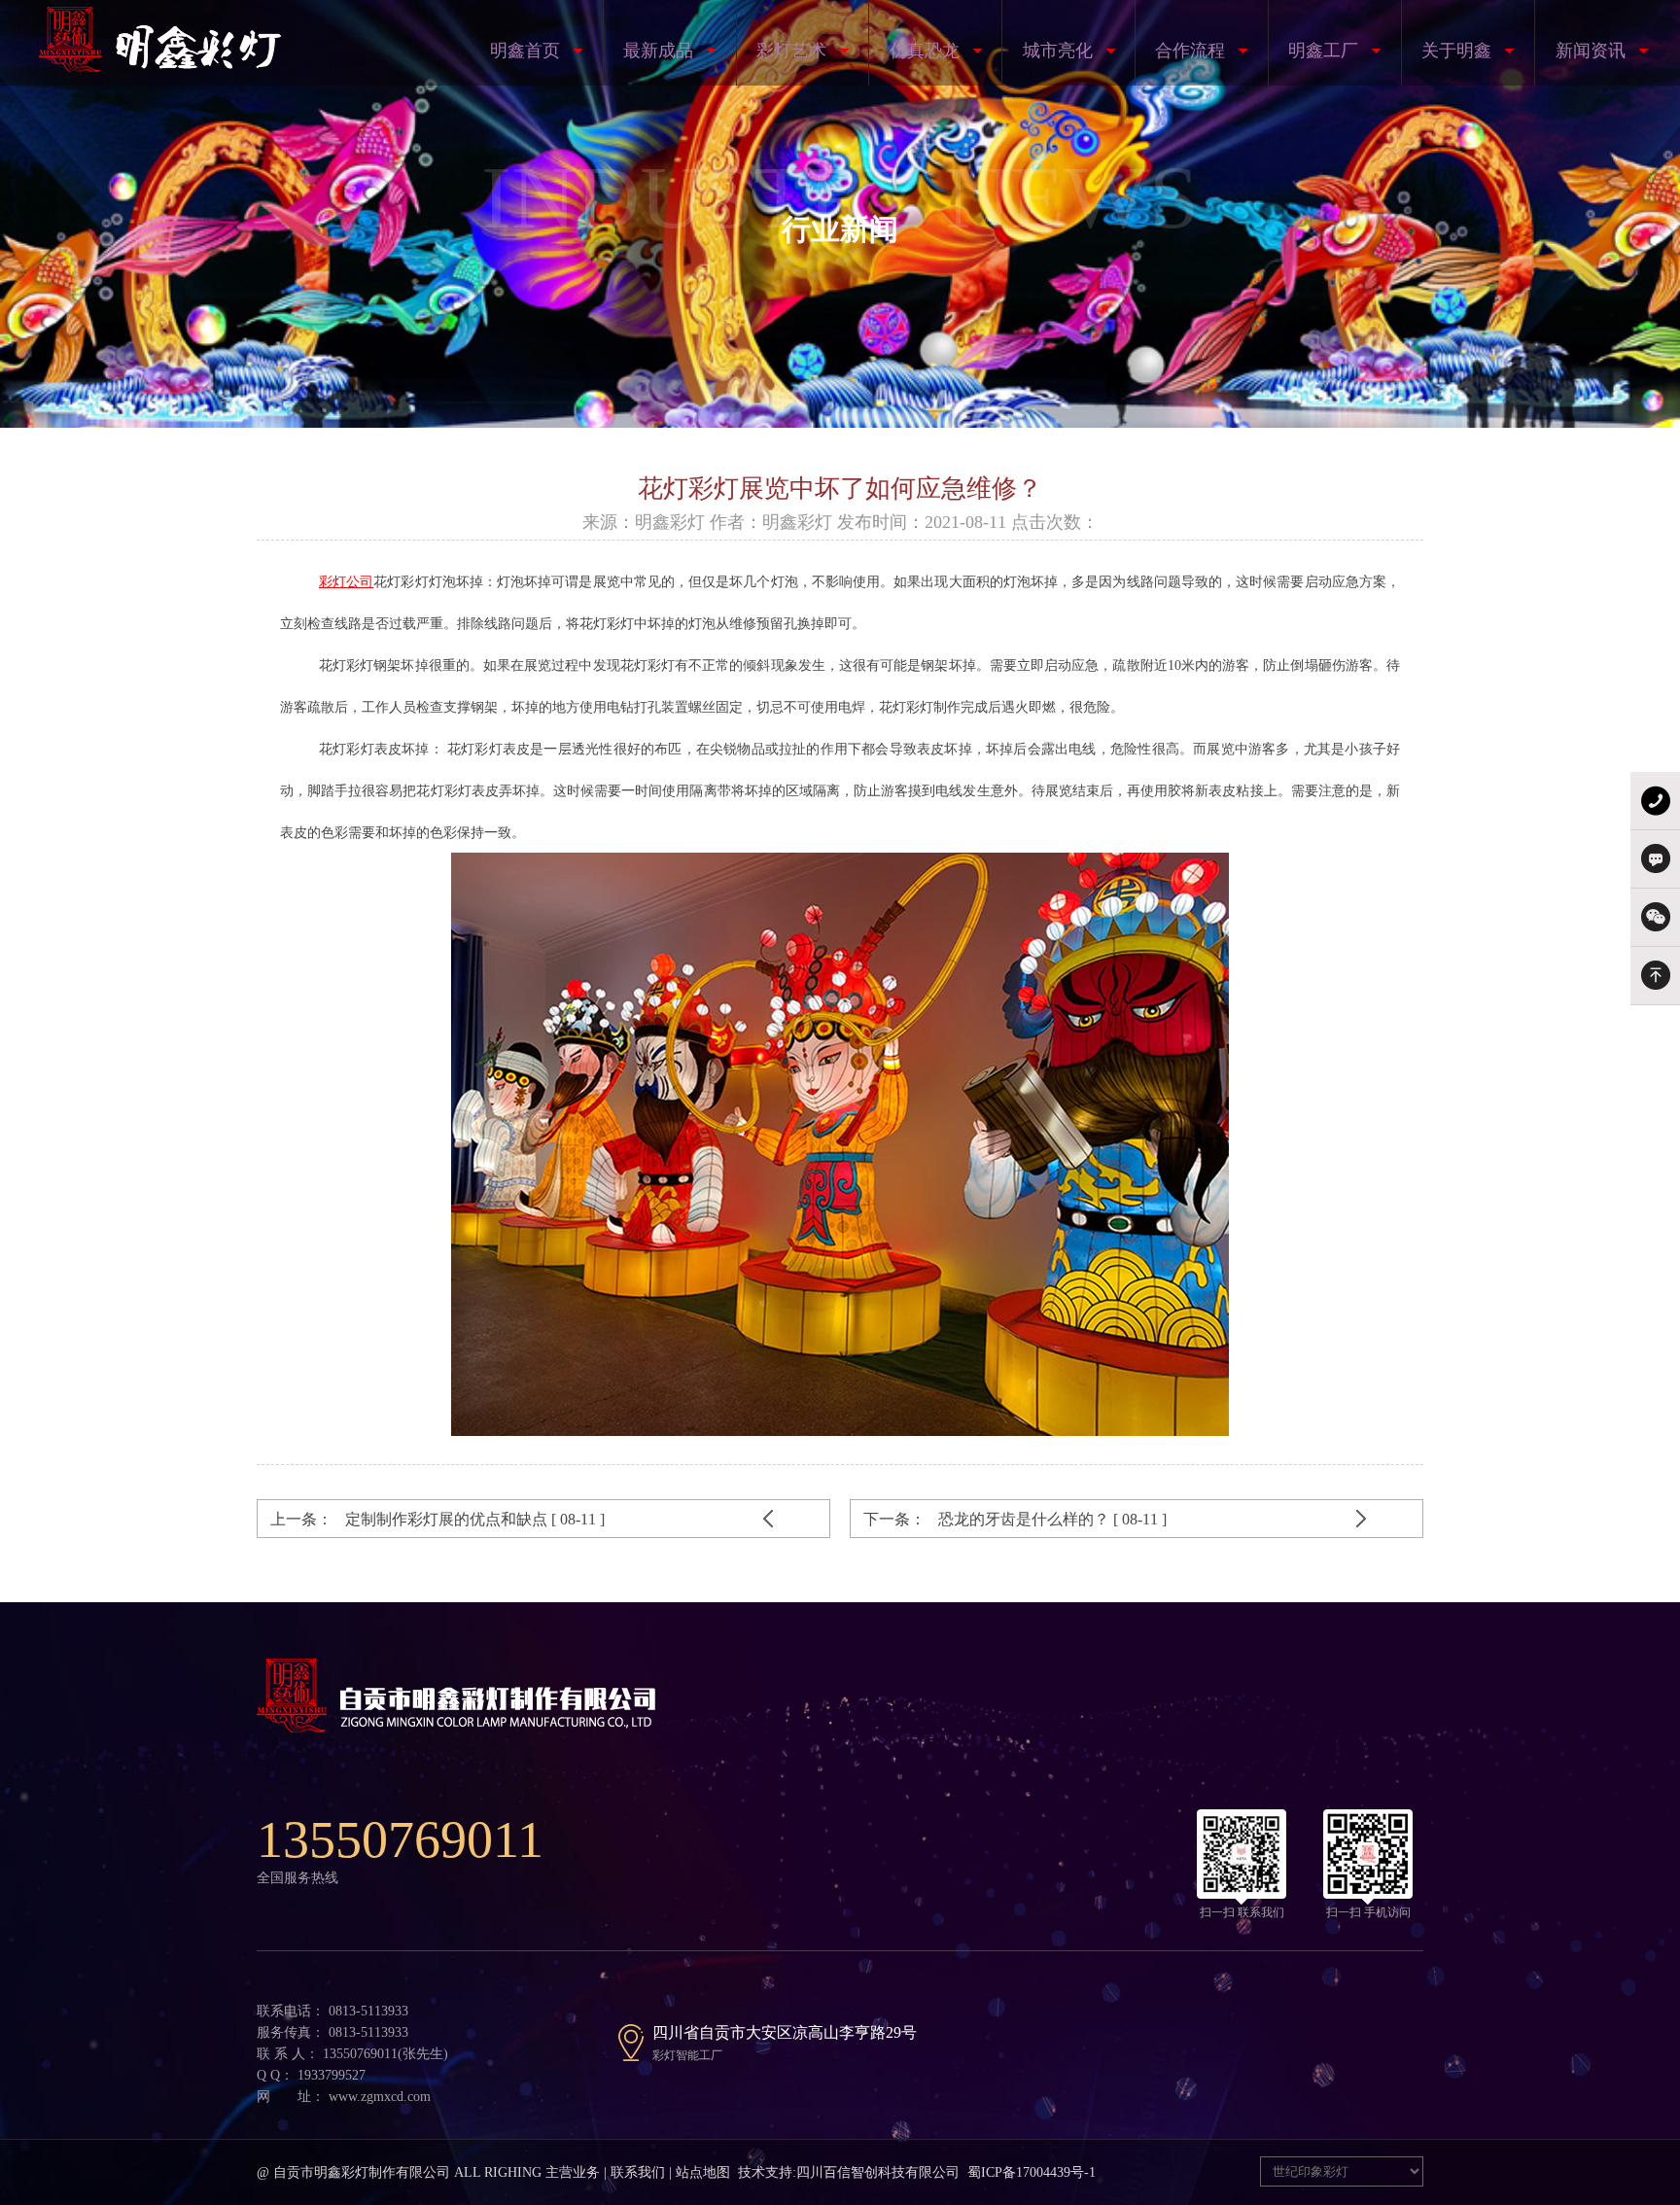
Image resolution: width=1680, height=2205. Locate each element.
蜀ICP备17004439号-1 (1032, 2172)
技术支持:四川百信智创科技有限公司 (849, 2172)
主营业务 (573, 2172)
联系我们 (638, 2172)
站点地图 (703, 2172)
